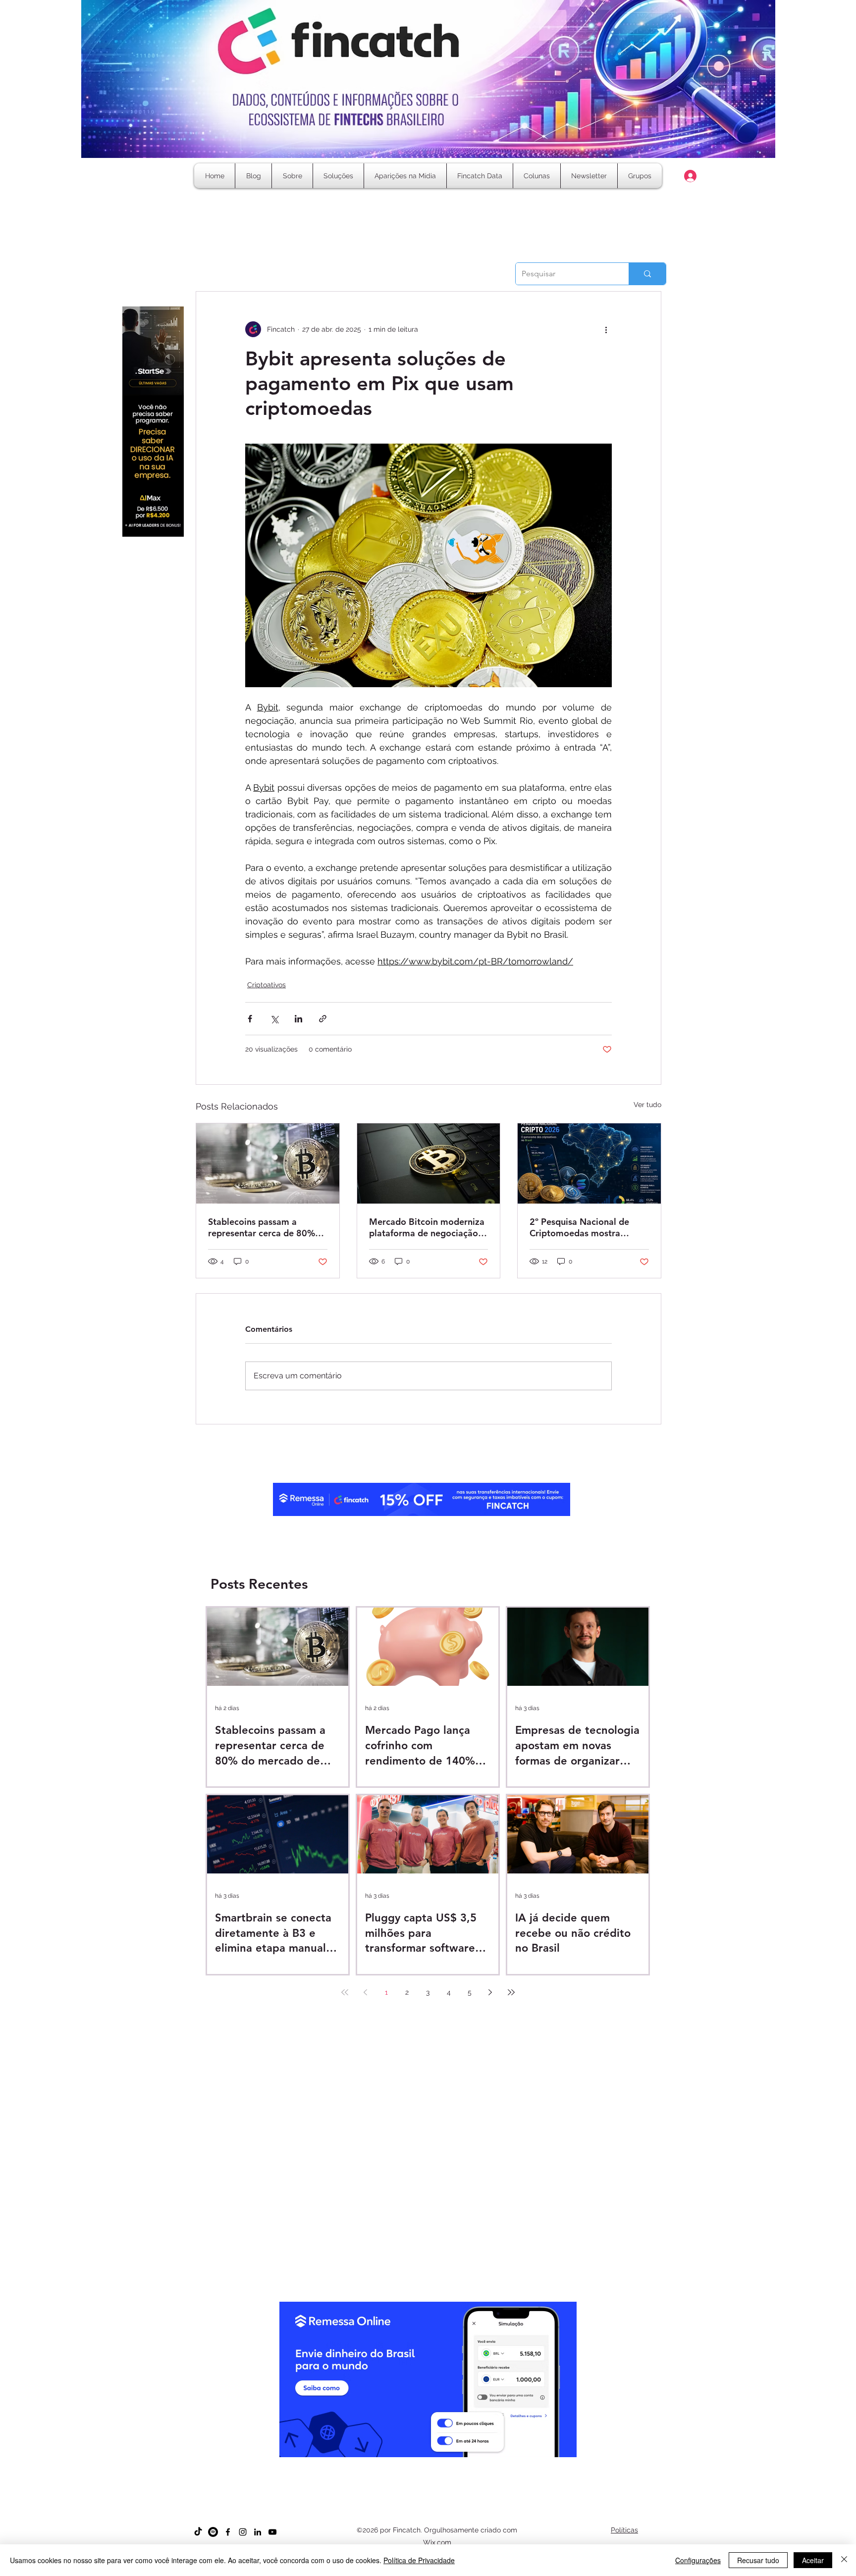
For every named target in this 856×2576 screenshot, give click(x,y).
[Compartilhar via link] (323, 1019)
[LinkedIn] (258, 2532)
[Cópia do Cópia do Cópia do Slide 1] (428, 2464)
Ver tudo (647, 1105)
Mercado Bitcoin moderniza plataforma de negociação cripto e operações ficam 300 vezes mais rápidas (427, 1227)
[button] (537, 176)
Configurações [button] (698, 2560)
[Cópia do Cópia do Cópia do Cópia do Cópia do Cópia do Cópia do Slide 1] (464, 2464)
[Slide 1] (393, 2464)
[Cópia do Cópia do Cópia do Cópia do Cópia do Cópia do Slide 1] (455, 2464)
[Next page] (490, 1992)
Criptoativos (267, 985)
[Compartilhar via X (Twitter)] (274, 1019)
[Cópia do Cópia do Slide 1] (419, 2464)
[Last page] (511, 1992)
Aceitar (813, 2560)
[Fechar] (844, 2560)
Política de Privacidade (419, 2560)
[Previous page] (366, 1992)
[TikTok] (198, 2532)
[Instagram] (243, 2532)
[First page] (345, 1992)
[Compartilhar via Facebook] (250, 1019)
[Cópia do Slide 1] (401, 2464)
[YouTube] (272, 2532)
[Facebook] (228, 2532)
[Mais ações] (606, 329)
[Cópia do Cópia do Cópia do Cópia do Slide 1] (437, 2464)
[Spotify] (213, 2532)
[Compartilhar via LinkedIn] (298, 1019)
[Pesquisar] (647, 274)
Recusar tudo (758, 2560)
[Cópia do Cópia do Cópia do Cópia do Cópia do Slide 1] (446, 2464)
